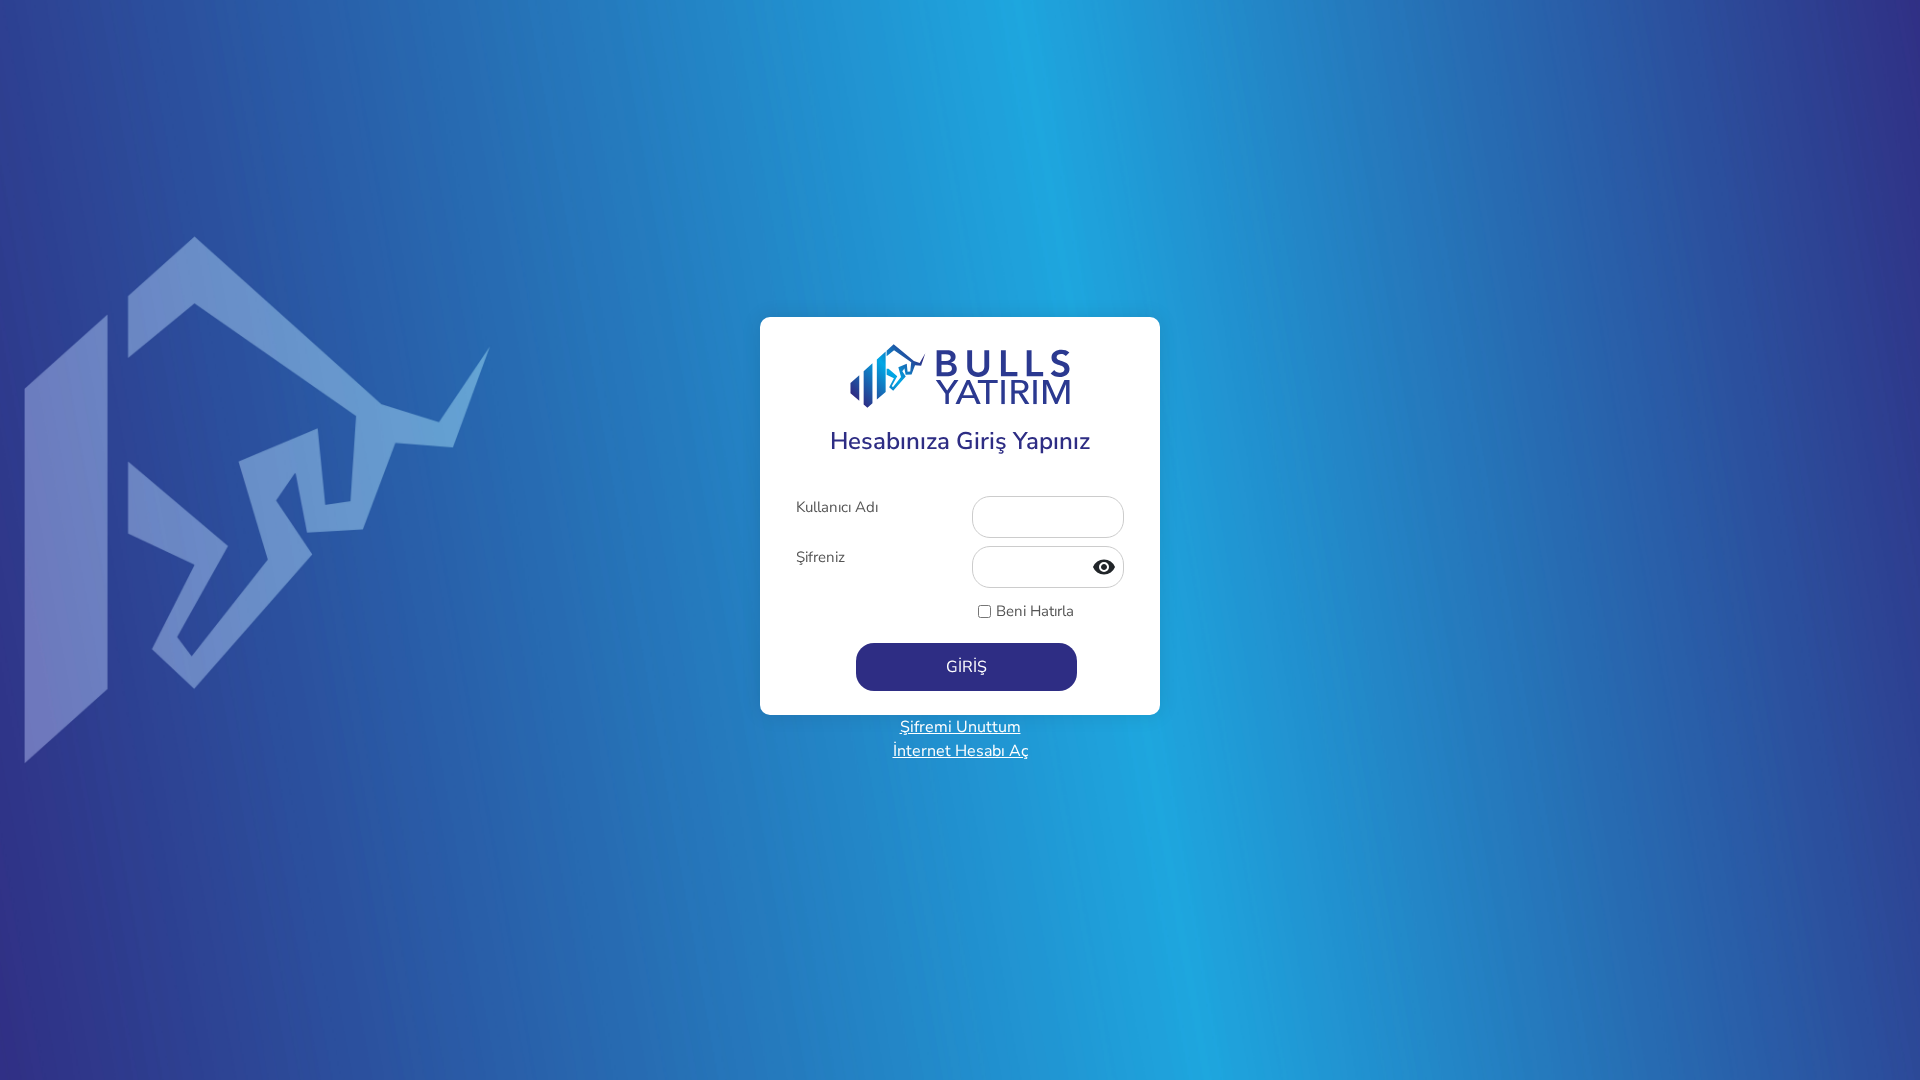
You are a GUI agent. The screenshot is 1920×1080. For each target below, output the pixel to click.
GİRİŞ (966, 667)
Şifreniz (820, 557)
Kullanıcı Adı (837, 507)
